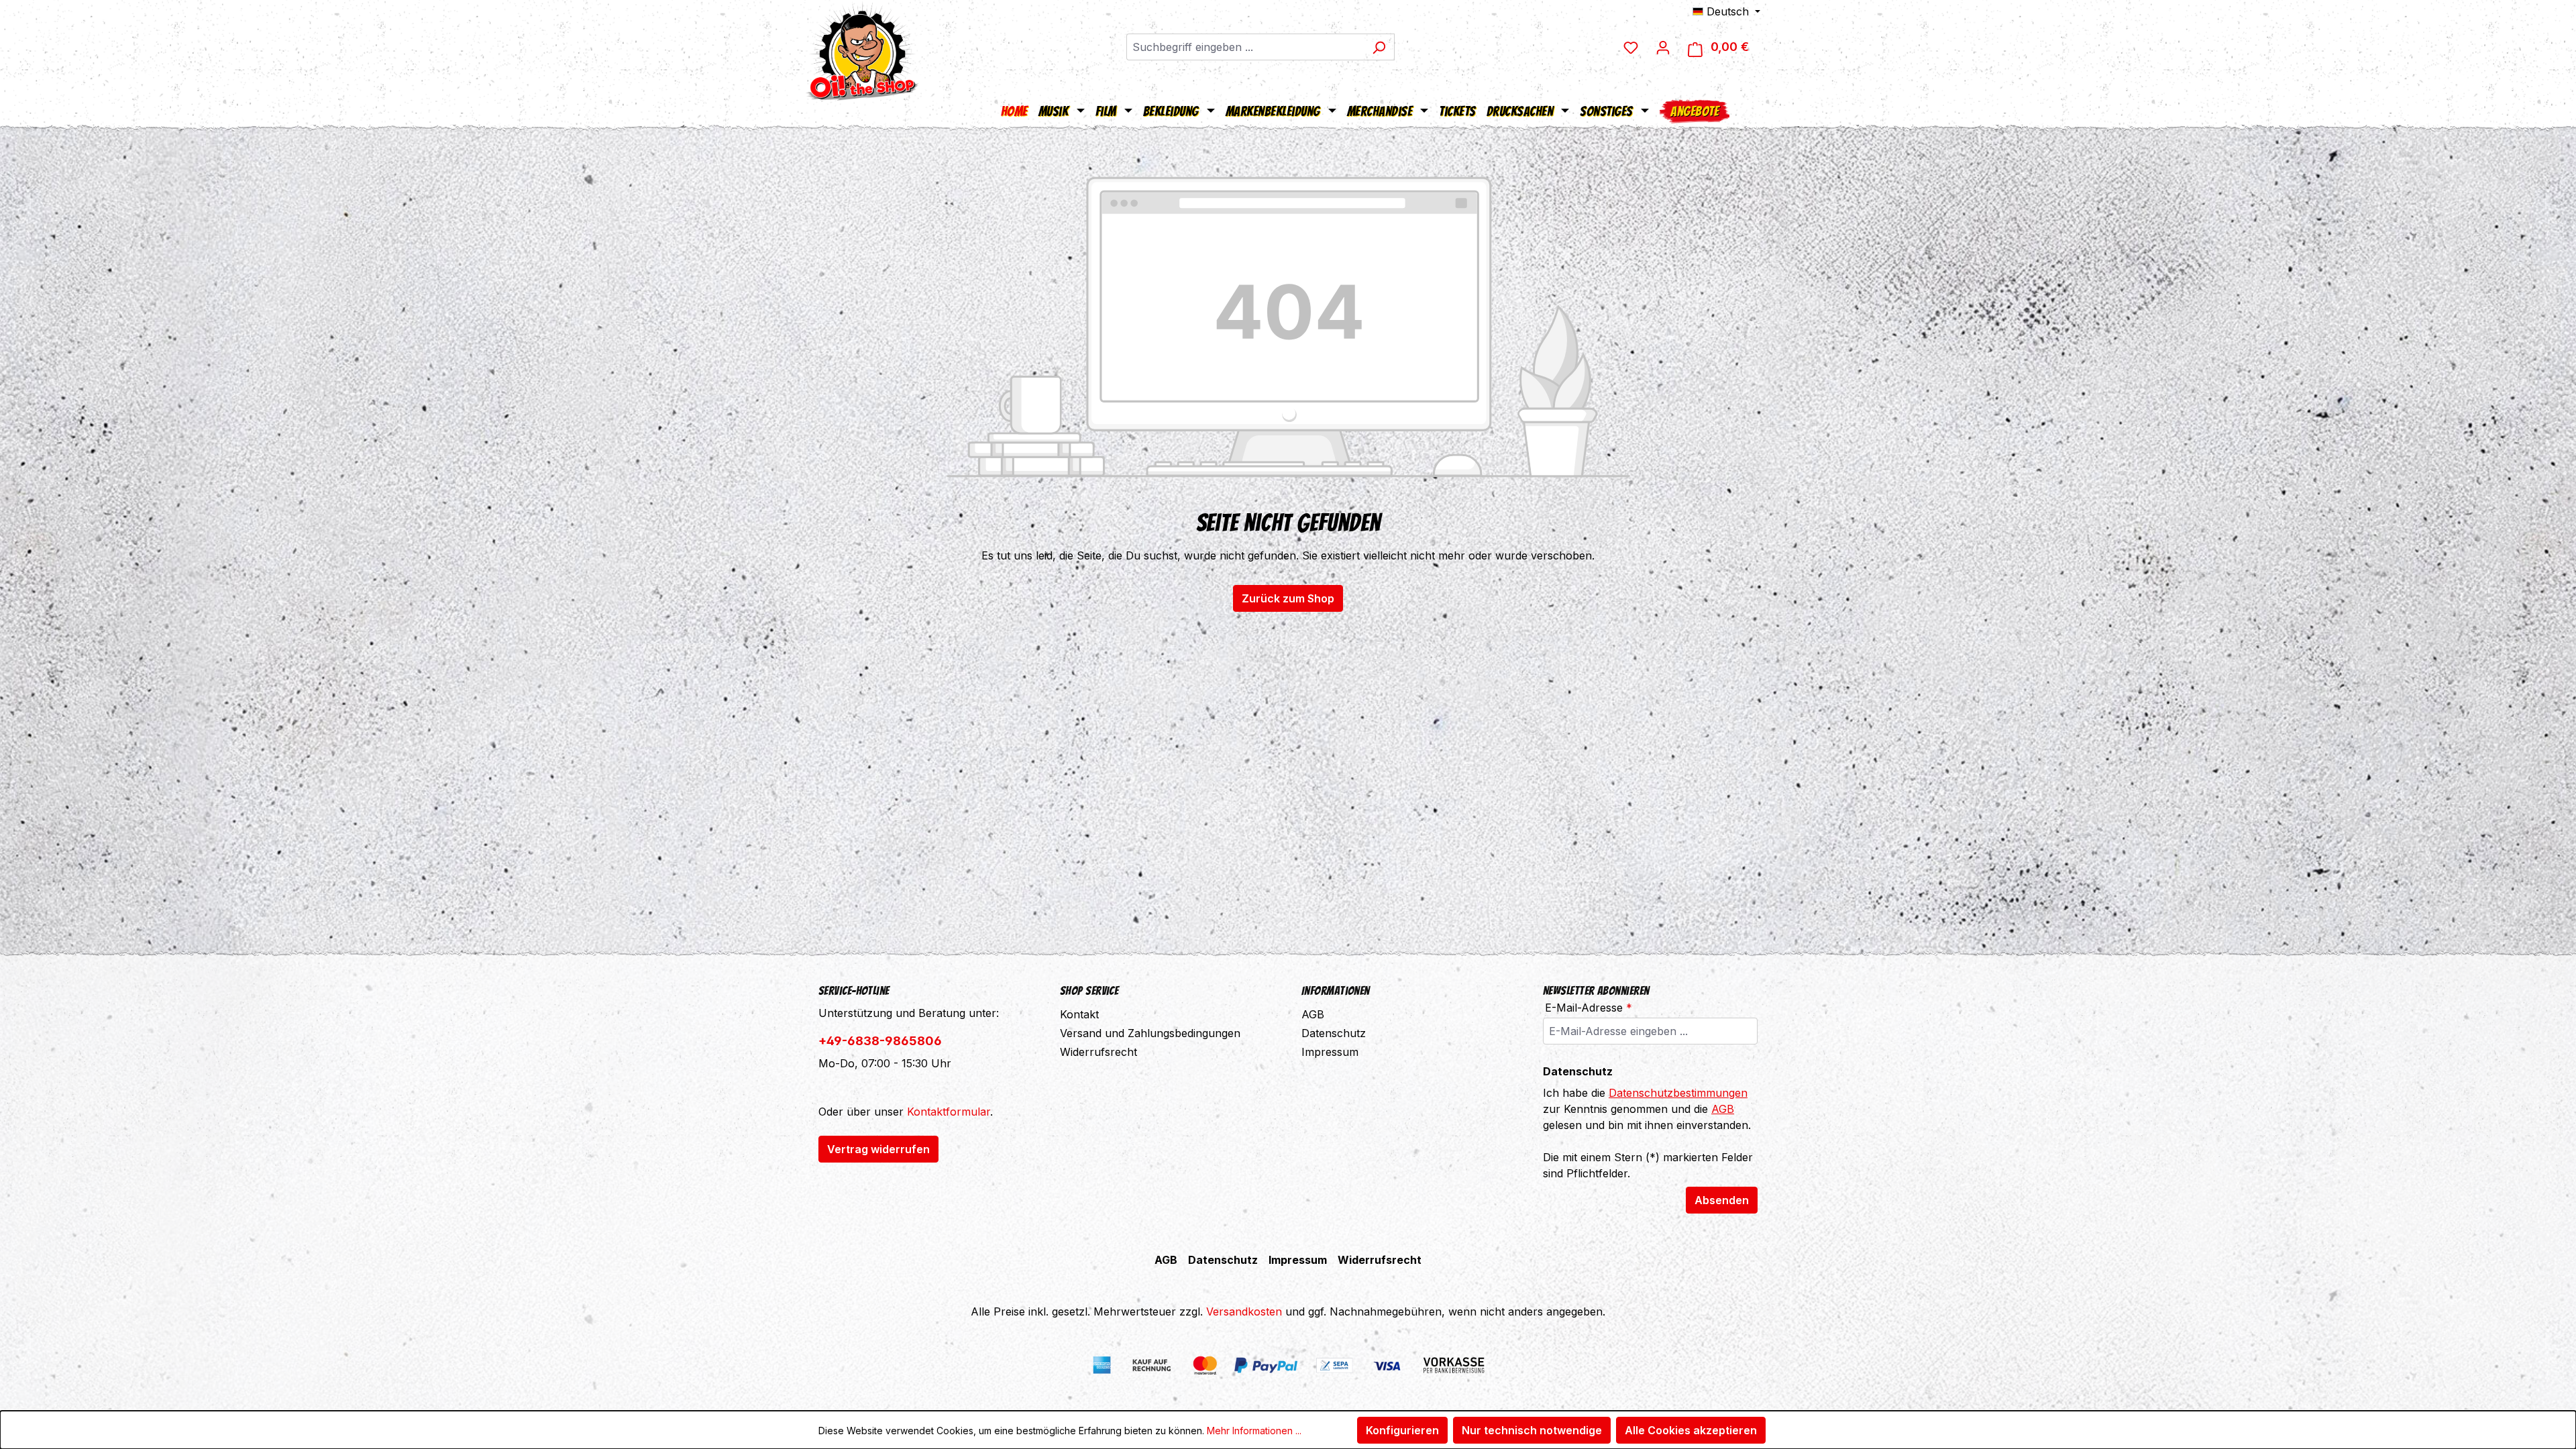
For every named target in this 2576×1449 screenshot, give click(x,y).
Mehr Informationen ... (1254, 1431)
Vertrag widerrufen (878, 1149)
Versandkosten (1244, 1311)
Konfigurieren (1402, 1430)
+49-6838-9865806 (880, 1041)
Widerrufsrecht (1098, 1052)
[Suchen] (1379, 47)
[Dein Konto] (1663, 47)
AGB (1313, 1014)
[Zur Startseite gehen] (862, 50)
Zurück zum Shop (1288, 598)
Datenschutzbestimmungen (1678, 1093)
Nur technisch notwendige (1532, 1430)
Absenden (1722, 1200)
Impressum (1330, 1052)
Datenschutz (1334, 1033)
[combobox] (1245, 47)
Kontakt (1079, 1014)
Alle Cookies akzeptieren (1691, 1430)
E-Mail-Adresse (1589, 1008)
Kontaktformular (949, 1112)
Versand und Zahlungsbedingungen (1150, 1033)
